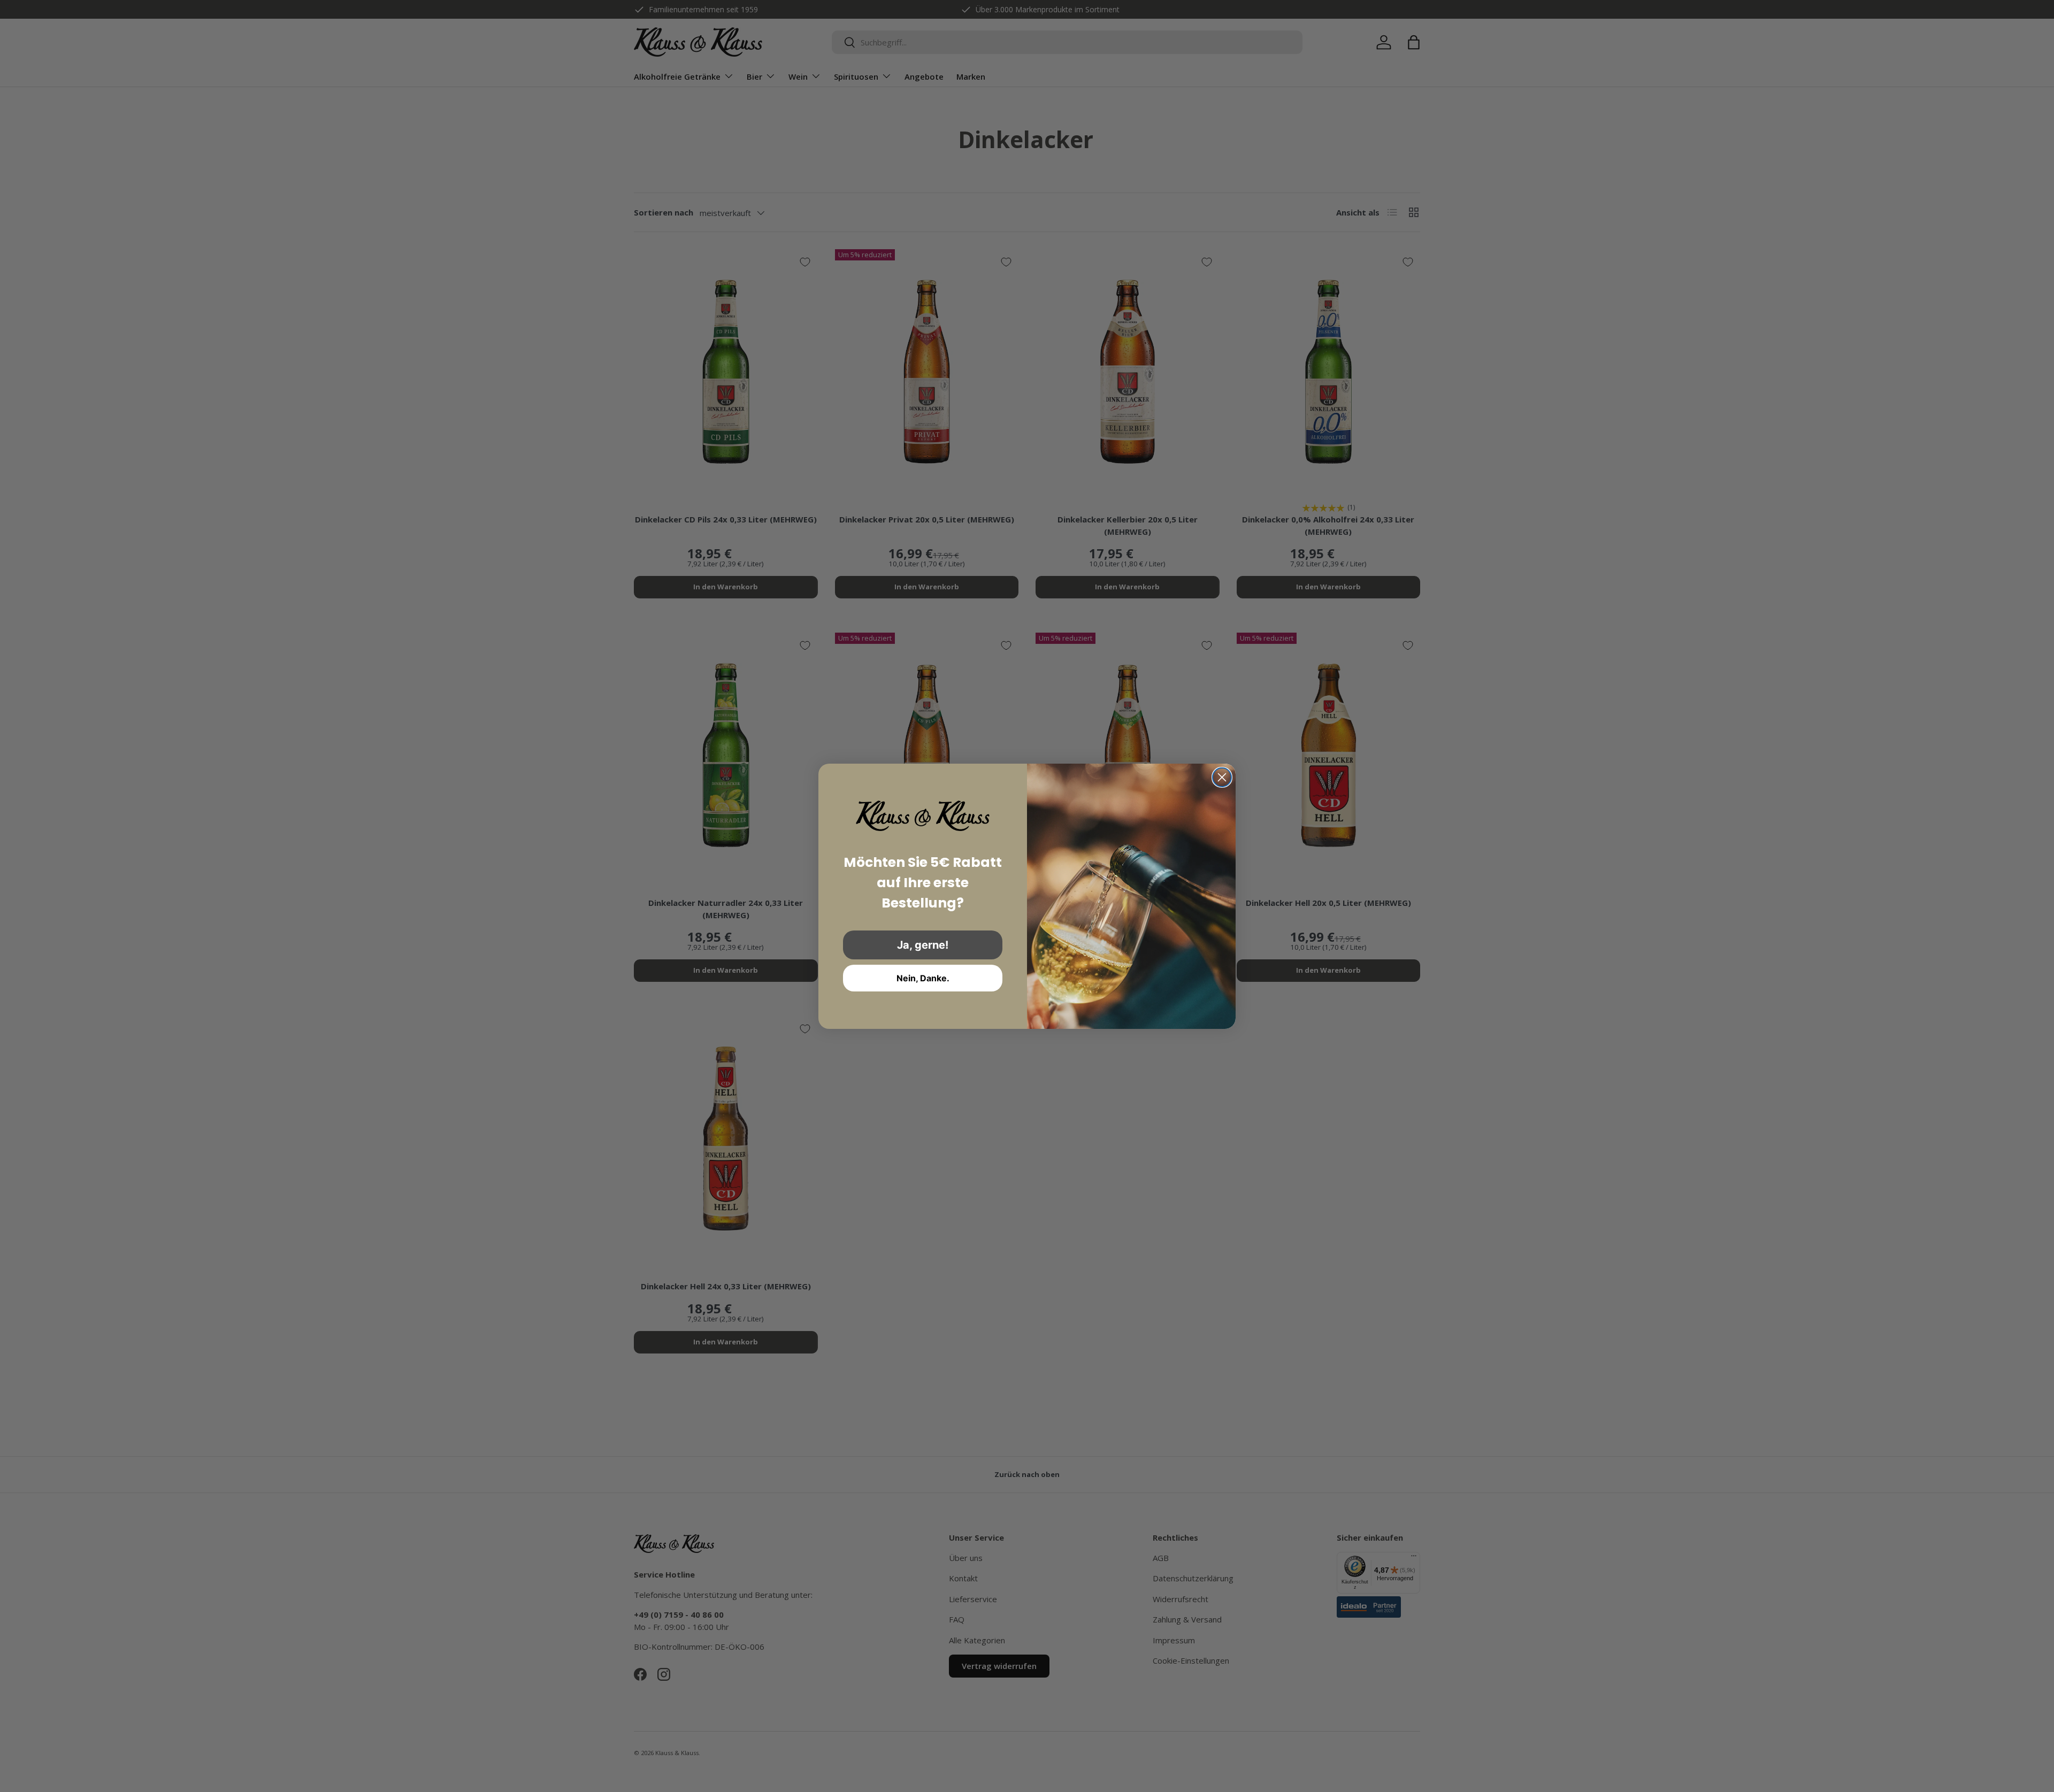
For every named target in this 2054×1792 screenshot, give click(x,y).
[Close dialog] (1222, 777)
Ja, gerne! (923, 945)
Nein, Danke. (923, 978)
